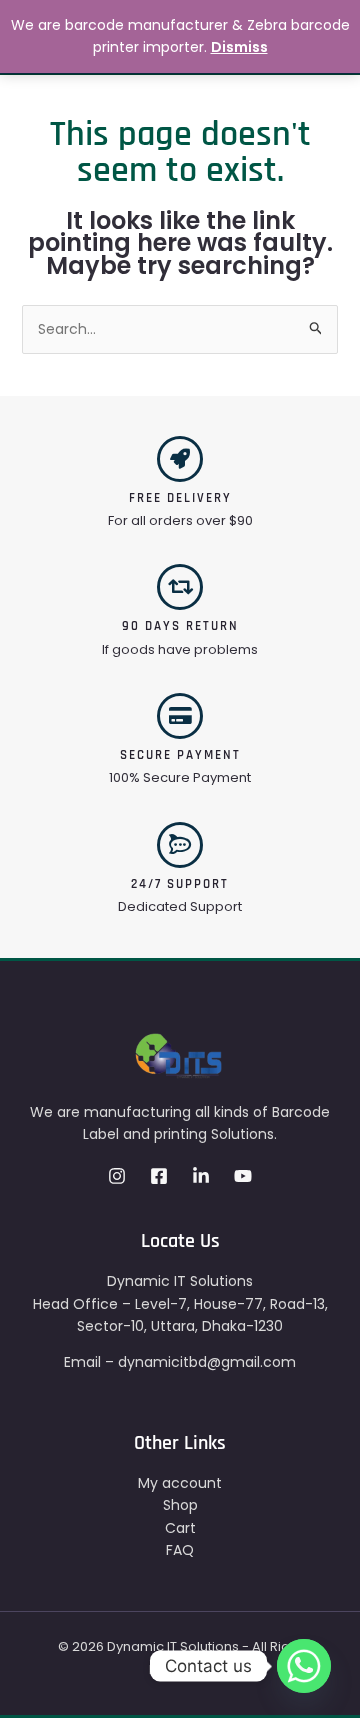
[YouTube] (243, 1176)
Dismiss (239, 47)
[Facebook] (159, 1176)
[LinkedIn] (201, 1176)
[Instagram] (117, 1176)
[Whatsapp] (304, 1666)
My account (180, 1483)
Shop (180, 1505)
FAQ (180, 1550)
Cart (180, 1528)
